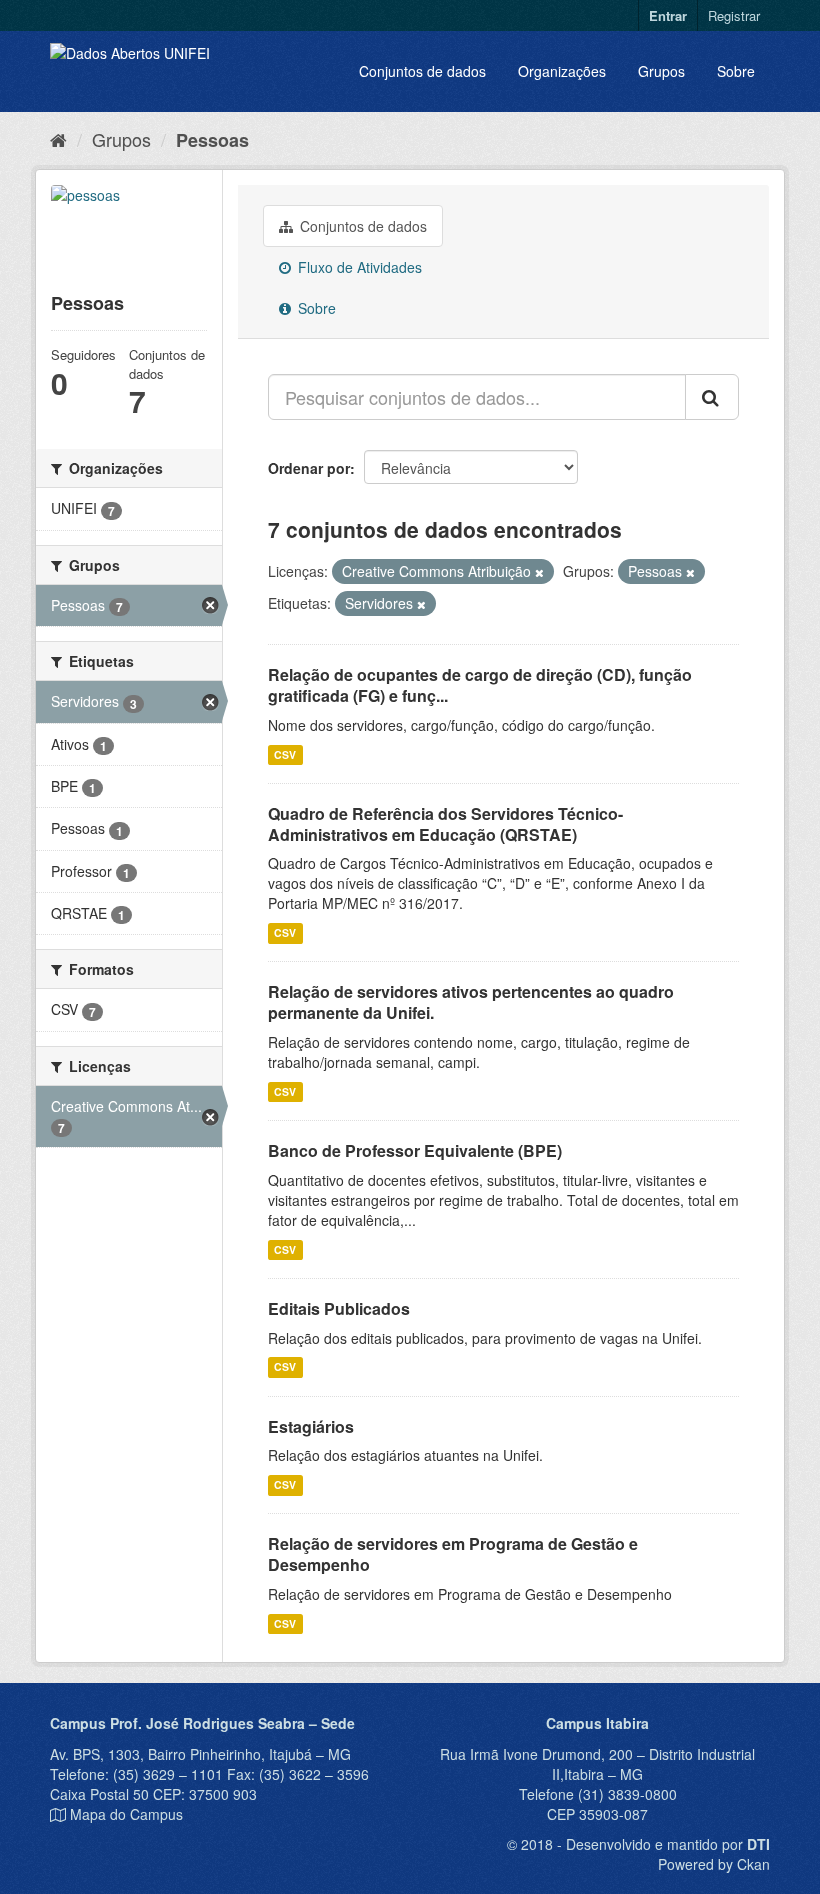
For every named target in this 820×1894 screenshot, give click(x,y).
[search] (712, 397)
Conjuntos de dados (422, 71)
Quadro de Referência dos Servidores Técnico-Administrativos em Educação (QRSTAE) (445, 824)
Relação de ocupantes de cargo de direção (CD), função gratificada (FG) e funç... (480, 685)
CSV (285, 754)
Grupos (661, 71)
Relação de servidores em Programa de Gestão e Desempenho (453, 1554)
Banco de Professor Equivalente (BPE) (415, 1150)
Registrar (734, 15)
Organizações (562, 71)
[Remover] (539, 572)
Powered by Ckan (714, 1864)
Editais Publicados (339, 1308)
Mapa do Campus (126, 1814)
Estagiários (311, 1426)
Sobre (736, 71)
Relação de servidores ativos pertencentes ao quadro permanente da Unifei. (471, 1002)
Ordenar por (309, 468)
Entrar (668, 15)
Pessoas (212, 140)
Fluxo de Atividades (358, 267)
